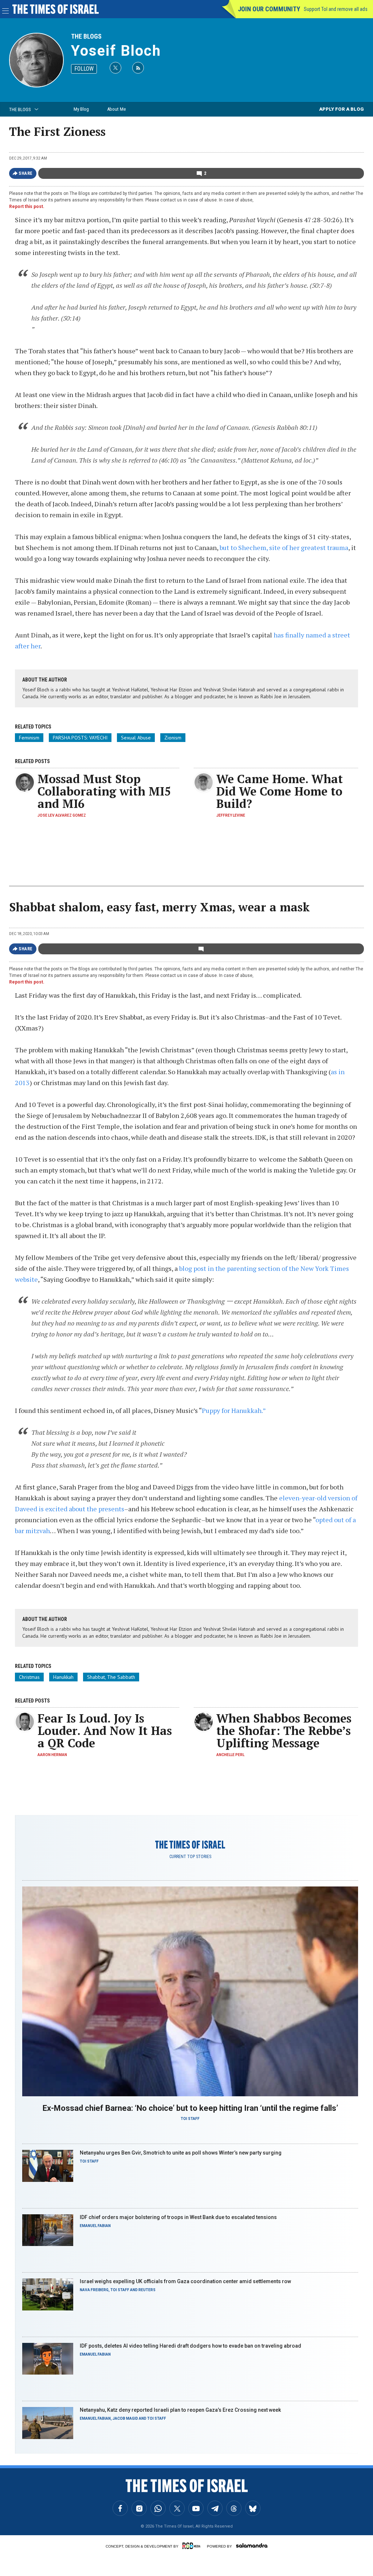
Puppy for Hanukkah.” (234, 1410)
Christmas (29, 1677)
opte (322, 1520)
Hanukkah (63, 1677)
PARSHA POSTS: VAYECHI (80, 738)
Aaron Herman (52, 1755)
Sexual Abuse (136, 738)
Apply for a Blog (341, 109)
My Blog (81, 109)
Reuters (147, 2290)
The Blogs (86, 36)
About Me (116, 109)
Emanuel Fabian (95, 2226)
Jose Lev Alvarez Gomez (62, 815)
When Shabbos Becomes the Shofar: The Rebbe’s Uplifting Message (284, 1731)
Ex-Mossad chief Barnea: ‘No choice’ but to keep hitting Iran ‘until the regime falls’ (190, 2108)
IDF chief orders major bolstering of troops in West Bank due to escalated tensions (178, 2217)
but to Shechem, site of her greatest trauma (284, 547)
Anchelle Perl (230, 1755)
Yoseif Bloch (116, 51)
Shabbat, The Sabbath (111, 1677)
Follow (84, 69)
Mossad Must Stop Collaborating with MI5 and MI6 (104, 791)
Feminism (29, 738)
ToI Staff (190, 2119)
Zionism (173, 738)
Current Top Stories (190, 1857)
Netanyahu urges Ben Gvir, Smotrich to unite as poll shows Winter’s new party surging (181, 2153)
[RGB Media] (193, 2546)
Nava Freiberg (94, 2290)
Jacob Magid (125, 2418)
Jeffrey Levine (231, 815)
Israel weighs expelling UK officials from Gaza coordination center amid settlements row (185, 2281)
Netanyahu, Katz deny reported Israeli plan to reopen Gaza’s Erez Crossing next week (180, 2410)
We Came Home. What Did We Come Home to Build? (280, 791)
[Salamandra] (252, 2545)
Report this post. (27, 207)
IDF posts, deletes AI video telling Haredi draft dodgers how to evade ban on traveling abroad (191, 2346)
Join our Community (269, 9)
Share (26, 173)
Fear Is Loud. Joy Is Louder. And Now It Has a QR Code (105, 1731)
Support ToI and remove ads (336, 9)
